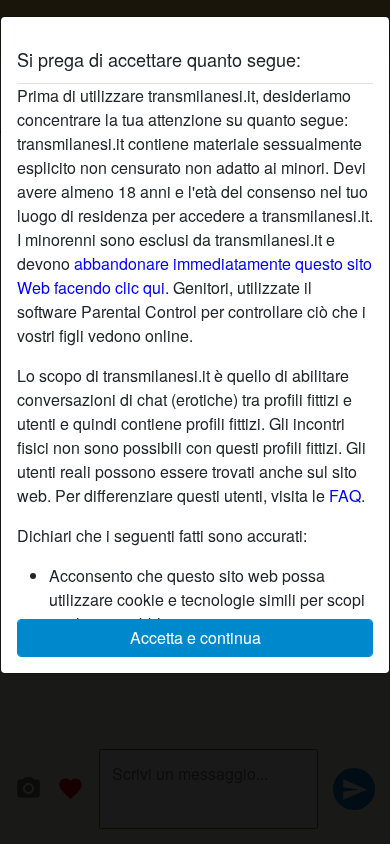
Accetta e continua (195, 637)
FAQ (345, 495)
